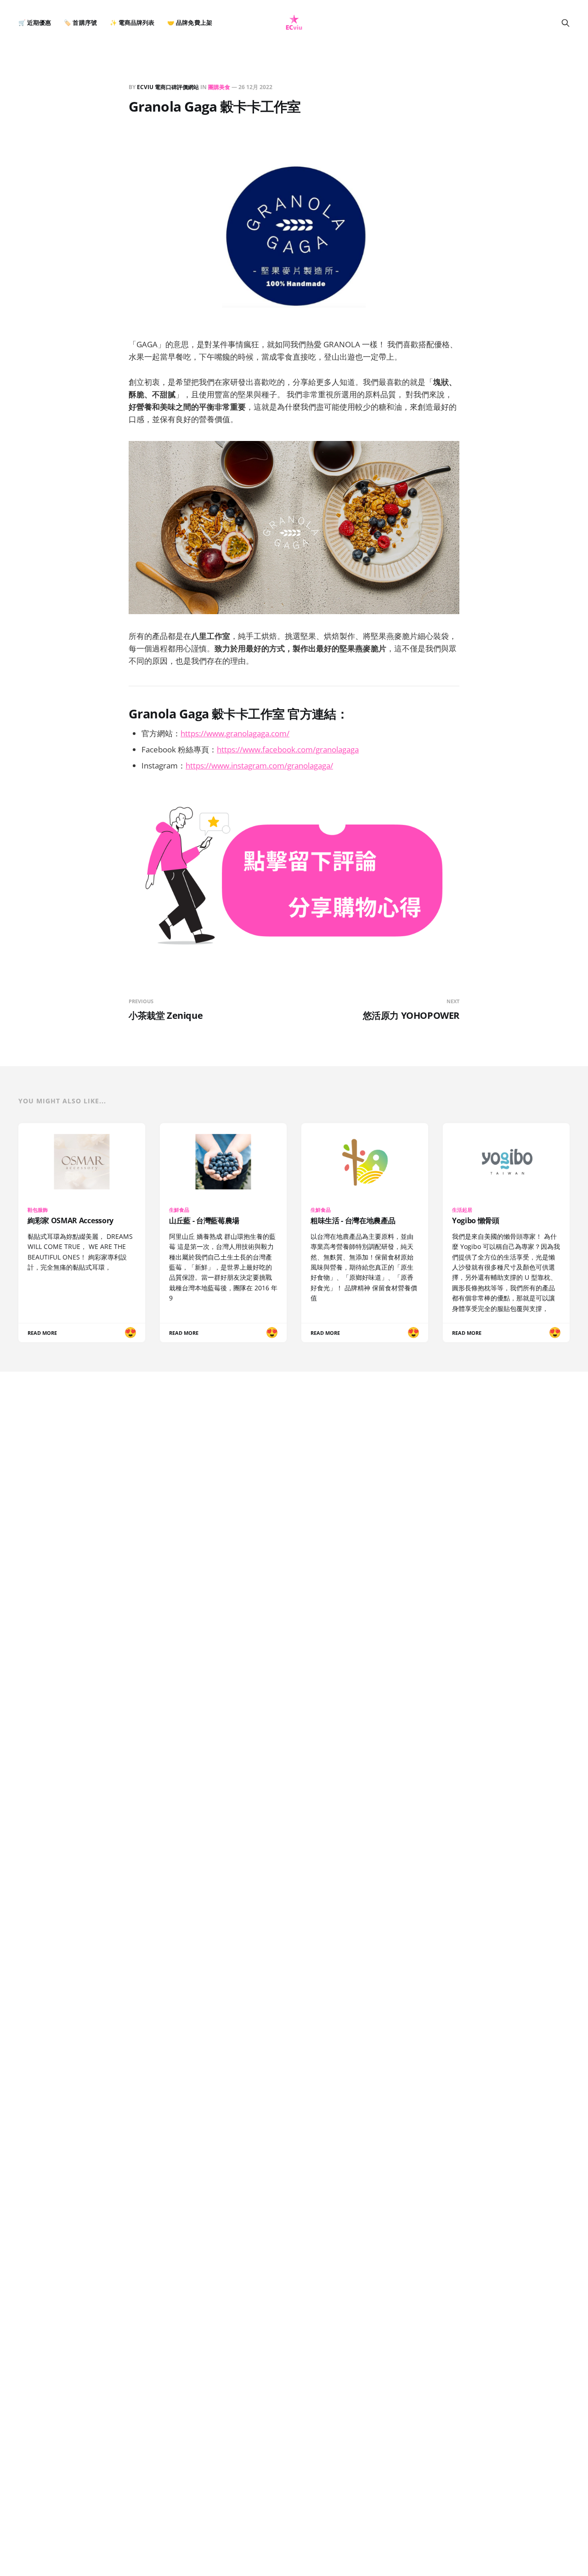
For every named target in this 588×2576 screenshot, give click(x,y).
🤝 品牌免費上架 (189, 23)
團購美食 (219, 87)
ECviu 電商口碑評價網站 (168, 87)
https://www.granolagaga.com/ (235, 733)
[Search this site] (565, 23)
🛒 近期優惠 (35, 23)
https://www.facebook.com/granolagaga (288, 749)
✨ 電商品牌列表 (132, 23)
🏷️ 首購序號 (80, 23)
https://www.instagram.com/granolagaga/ (259, 765)
